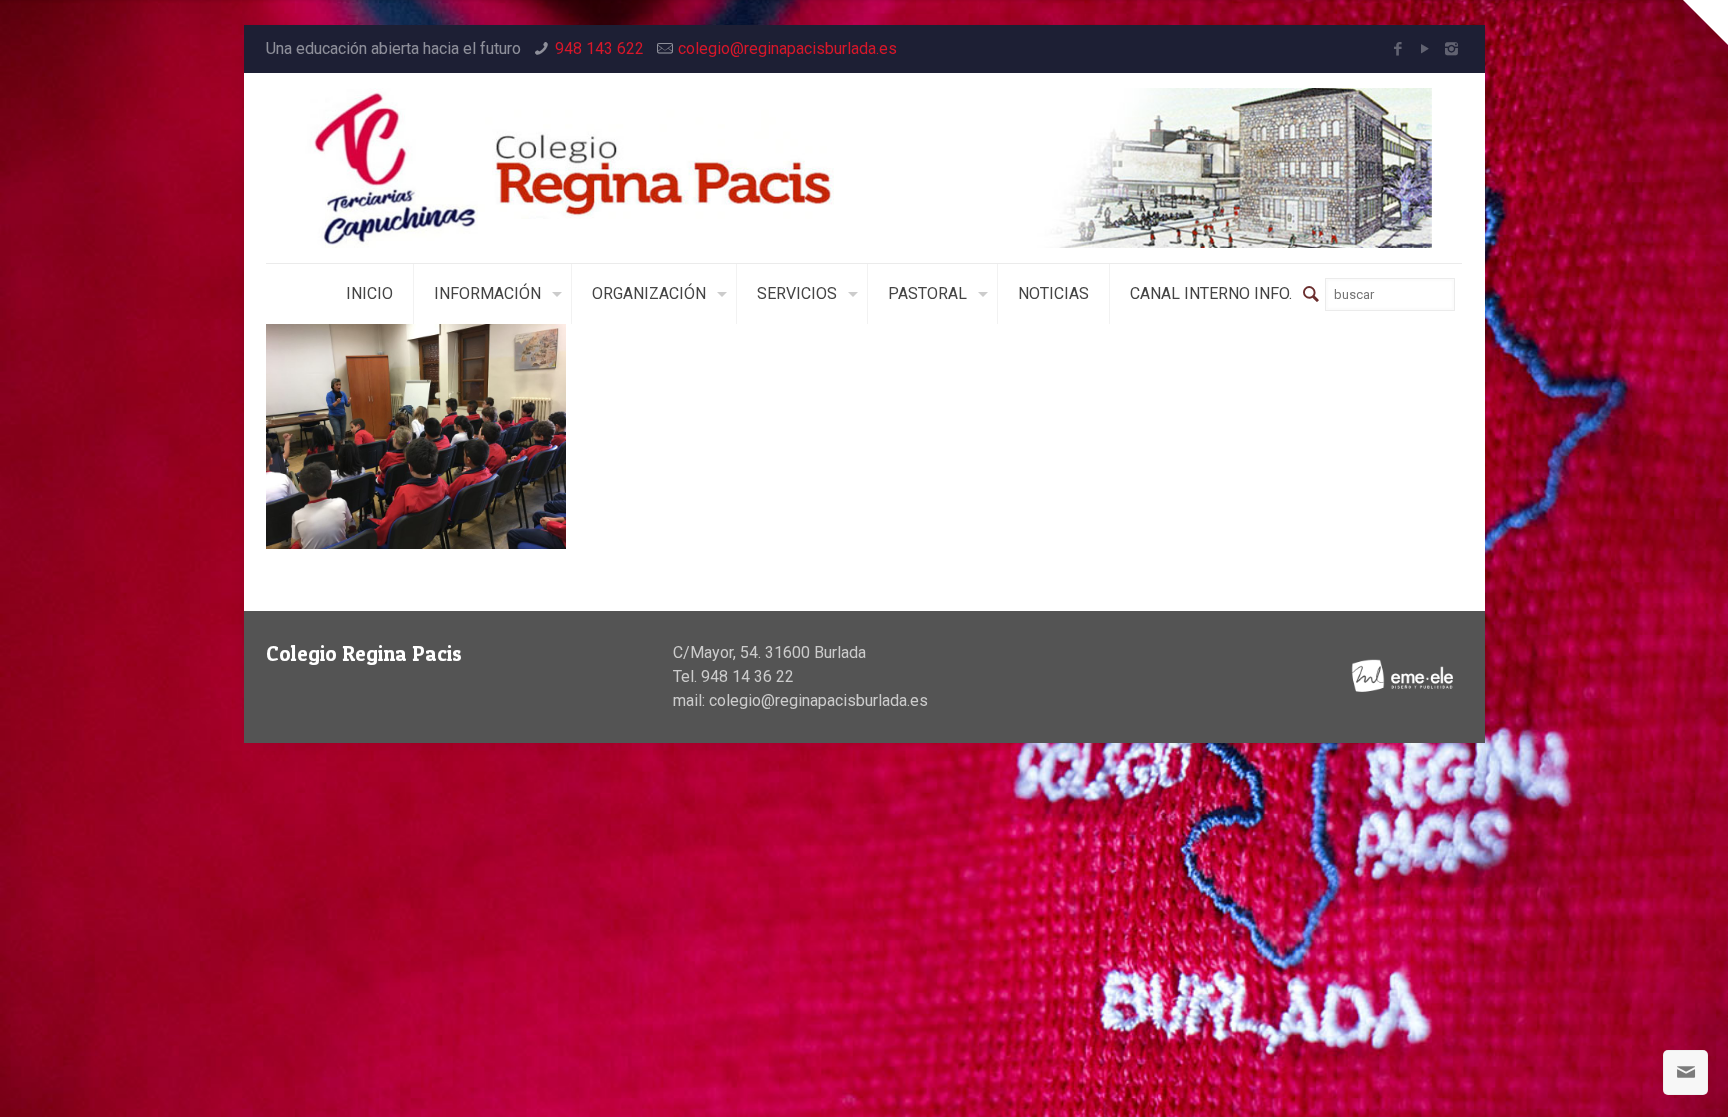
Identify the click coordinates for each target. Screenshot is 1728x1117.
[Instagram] (1451, 49)
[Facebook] (1397, 49)
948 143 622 (599, 48)
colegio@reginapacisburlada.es (787, 48)
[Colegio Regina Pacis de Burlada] (864, 168)
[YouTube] (1424, 49)
